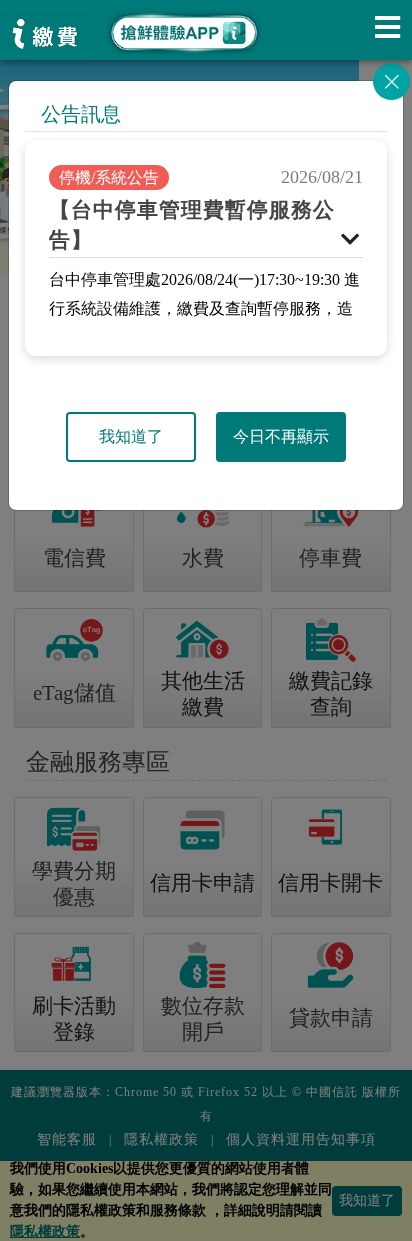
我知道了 (131, 436)
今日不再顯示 (281, 436)
